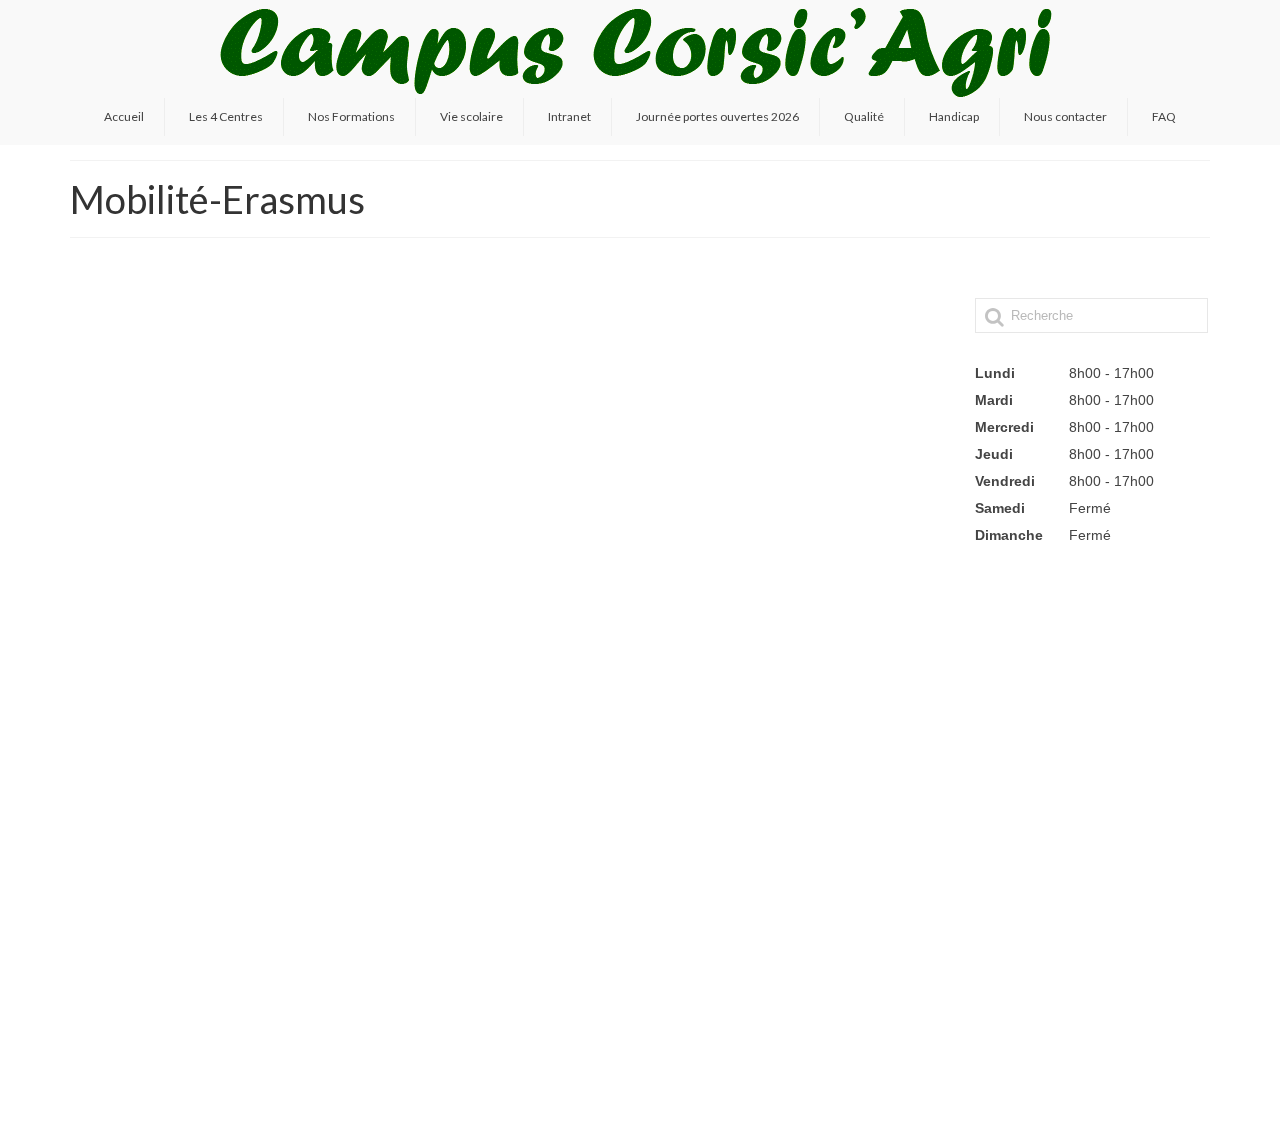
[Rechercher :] (1091, 315)
